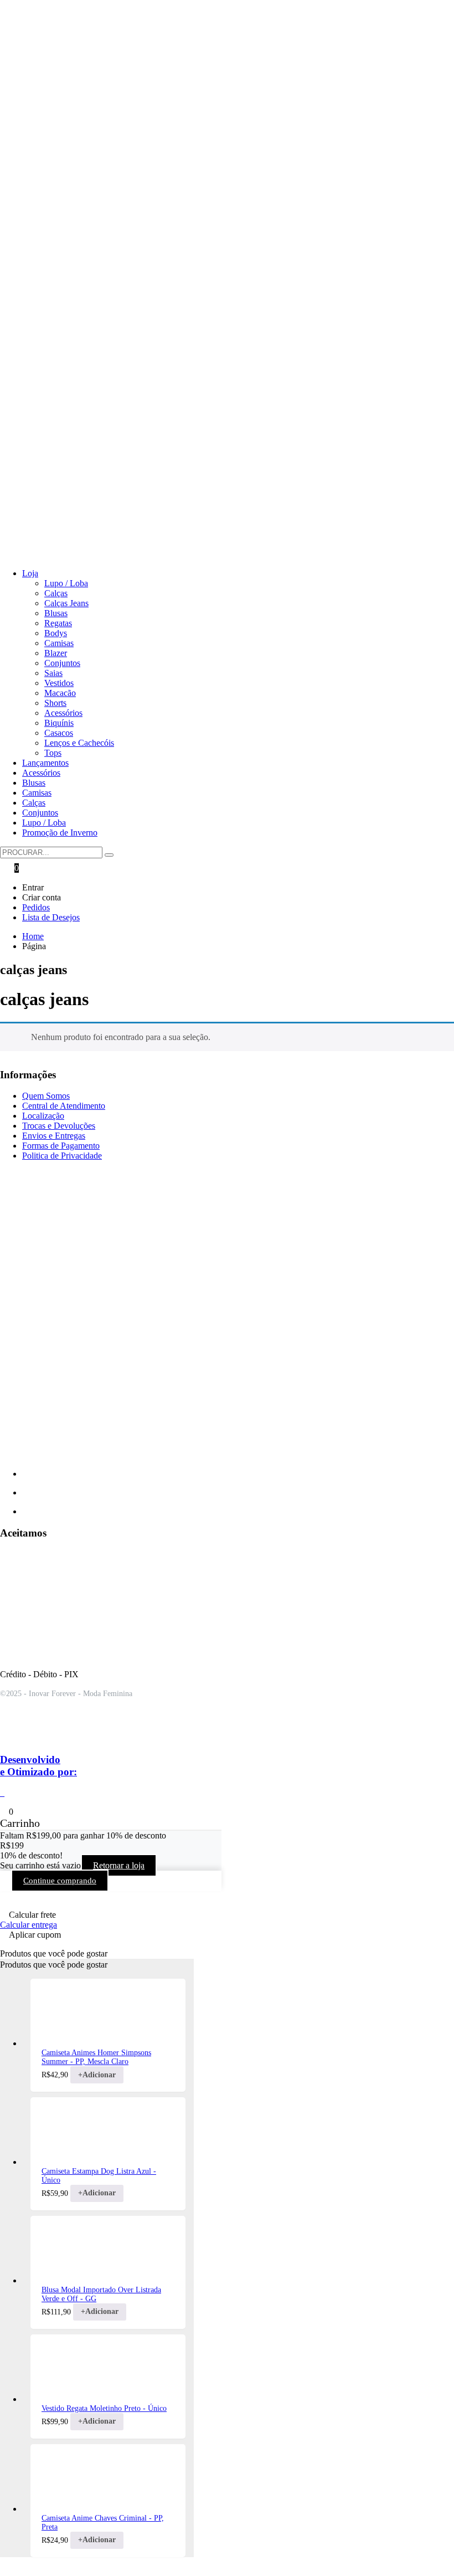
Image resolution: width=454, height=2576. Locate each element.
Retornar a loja (119, 1865)
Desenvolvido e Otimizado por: (38, 1766)
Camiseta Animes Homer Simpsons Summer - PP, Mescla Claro (96, 2057)
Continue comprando (60, 1881)
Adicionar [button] (97, 2075)
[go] (109, 855)
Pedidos (36, 907)
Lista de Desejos (51, 917)
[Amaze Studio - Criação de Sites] (47, 1738)
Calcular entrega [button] (29, 1925)
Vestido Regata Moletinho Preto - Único (104, 2408)
